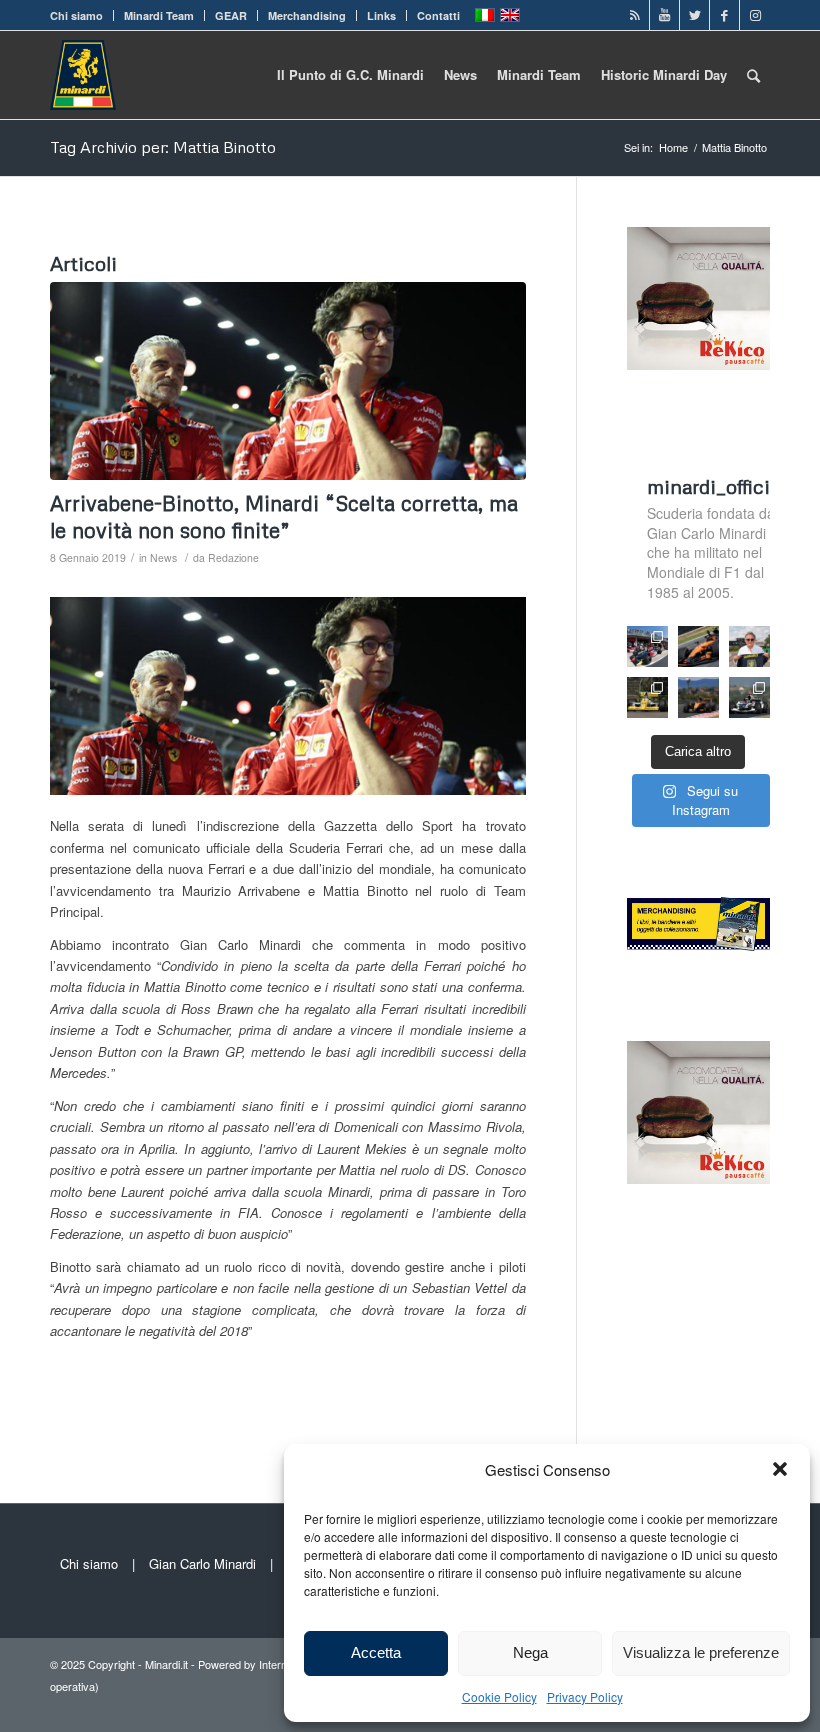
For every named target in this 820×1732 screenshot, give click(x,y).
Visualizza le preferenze (701, 1652)
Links (381, 15)
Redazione (233, 557)
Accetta (376, 1652)
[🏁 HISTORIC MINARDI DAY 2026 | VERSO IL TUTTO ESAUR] (647, 697)
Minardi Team (159, 15)
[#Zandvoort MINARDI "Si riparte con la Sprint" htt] (749, 646)
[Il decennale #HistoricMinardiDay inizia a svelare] (647, 646)
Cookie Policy (499, 1696)
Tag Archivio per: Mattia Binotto (163, 147)
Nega (530, 1652)
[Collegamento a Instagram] (755, 15)
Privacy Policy (585, 1696)
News (163, 557)
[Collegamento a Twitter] (694, 15)
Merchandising (307, 15)
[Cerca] (753, 75)
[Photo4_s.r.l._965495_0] (288, 381)
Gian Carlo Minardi (202, 1563)
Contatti (438, 15)
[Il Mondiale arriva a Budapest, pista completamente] (749, 697)
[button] (780, 1469)
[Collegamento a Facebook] (724, 15)
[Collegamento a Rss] (634, 15)
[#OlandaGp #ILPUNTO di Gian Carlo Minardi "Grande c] (698, 646)
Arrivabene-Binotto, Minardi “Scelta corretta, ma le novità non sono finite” (284, 516)
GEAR (231, 15)
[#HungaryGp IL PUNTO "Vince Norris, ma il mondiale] (698, 697)
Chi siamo (76, 15)
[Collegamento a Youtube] (664, 15)
